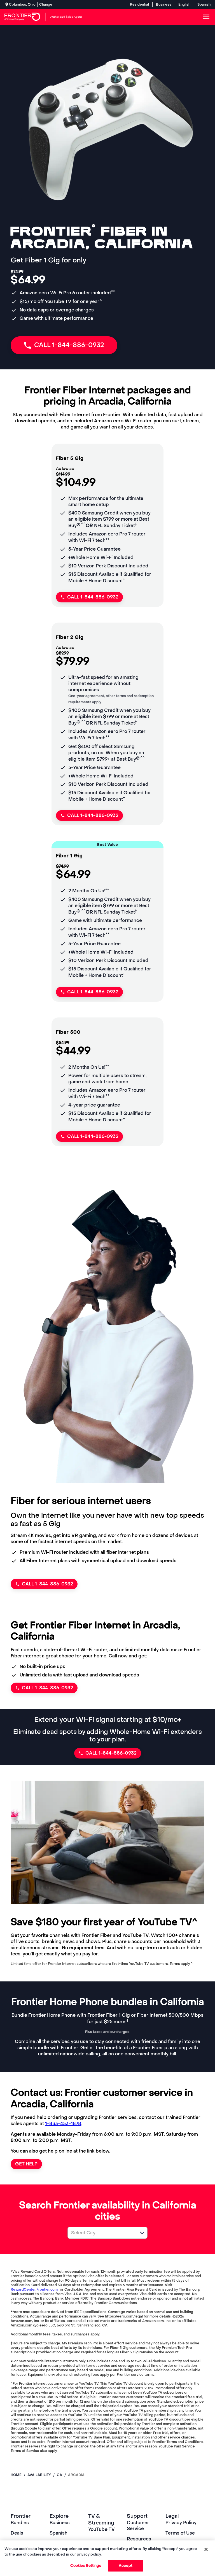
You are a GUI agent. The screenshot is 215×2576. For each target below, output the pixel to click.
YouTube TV (101, 2529)
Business (164, 4)
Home (16, 2475)
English (184, 4)
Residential (139, 4)
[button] (142, 2233)
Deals (17, 2533)
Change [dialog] (46, 4)
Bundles (20, 2523)
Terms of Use (180, 2533)
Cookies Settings (86, 2565)
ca (59, 2475)
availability (39, 2475)
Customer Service (138, 2526)
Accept (126, 2565)
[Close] (206, 2549)
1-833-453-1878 (63, 2124)
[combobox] (101, 2233)
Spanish (204, 4)
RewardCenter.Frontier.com (34, 2289)
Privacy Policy (181, 2523)
